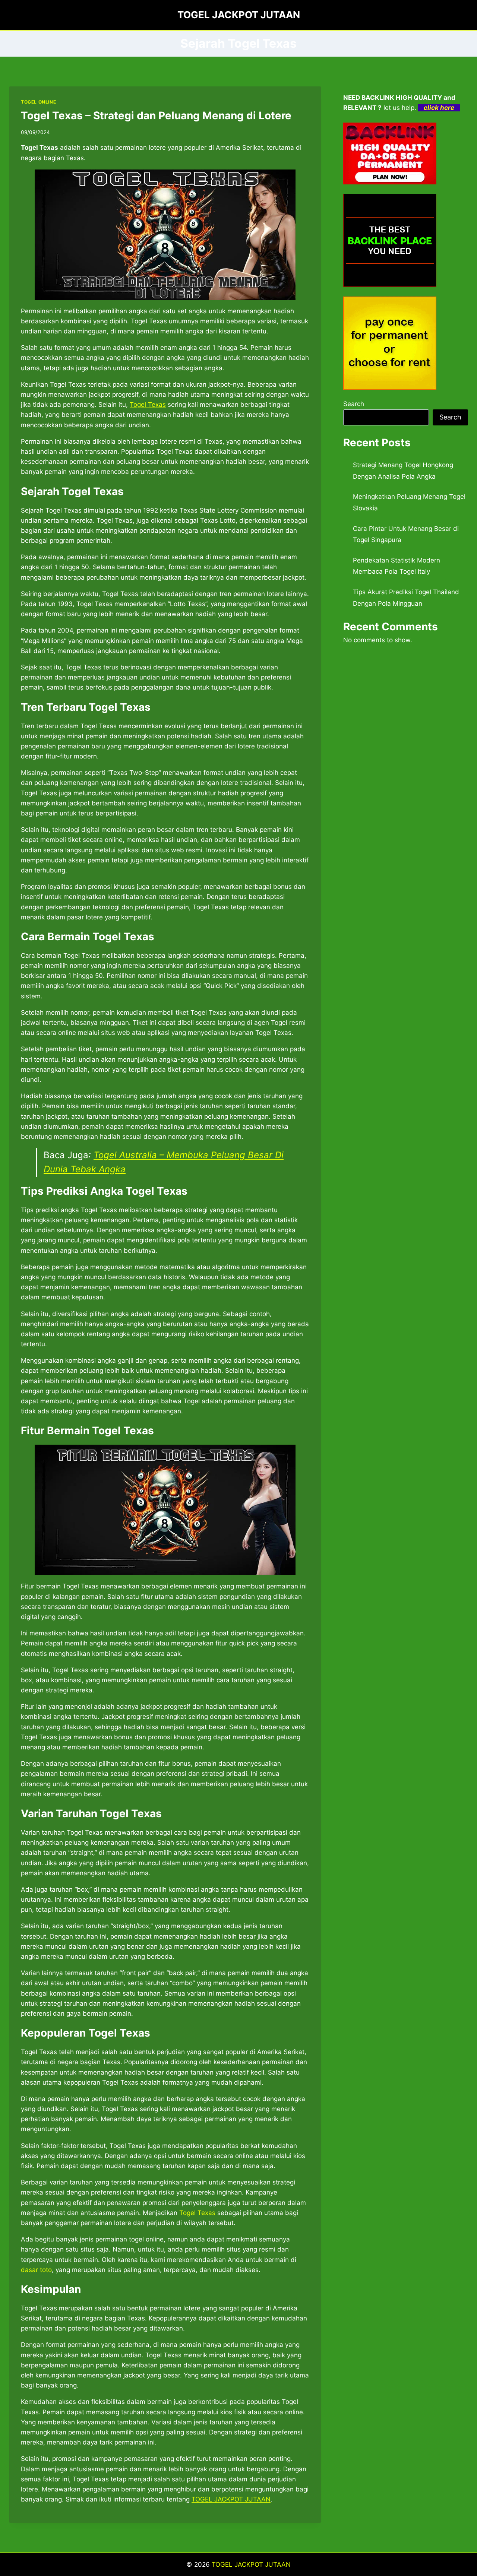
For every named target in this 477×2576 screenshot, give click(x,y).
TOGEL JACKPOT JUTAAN (251, 2564)
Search (354, 404)
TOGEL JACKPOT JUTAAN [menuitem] (231, 2499)
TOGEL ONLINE (38, 102)
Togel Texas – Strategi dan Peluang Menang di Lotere (156, 115)
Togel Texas (148, 405)
